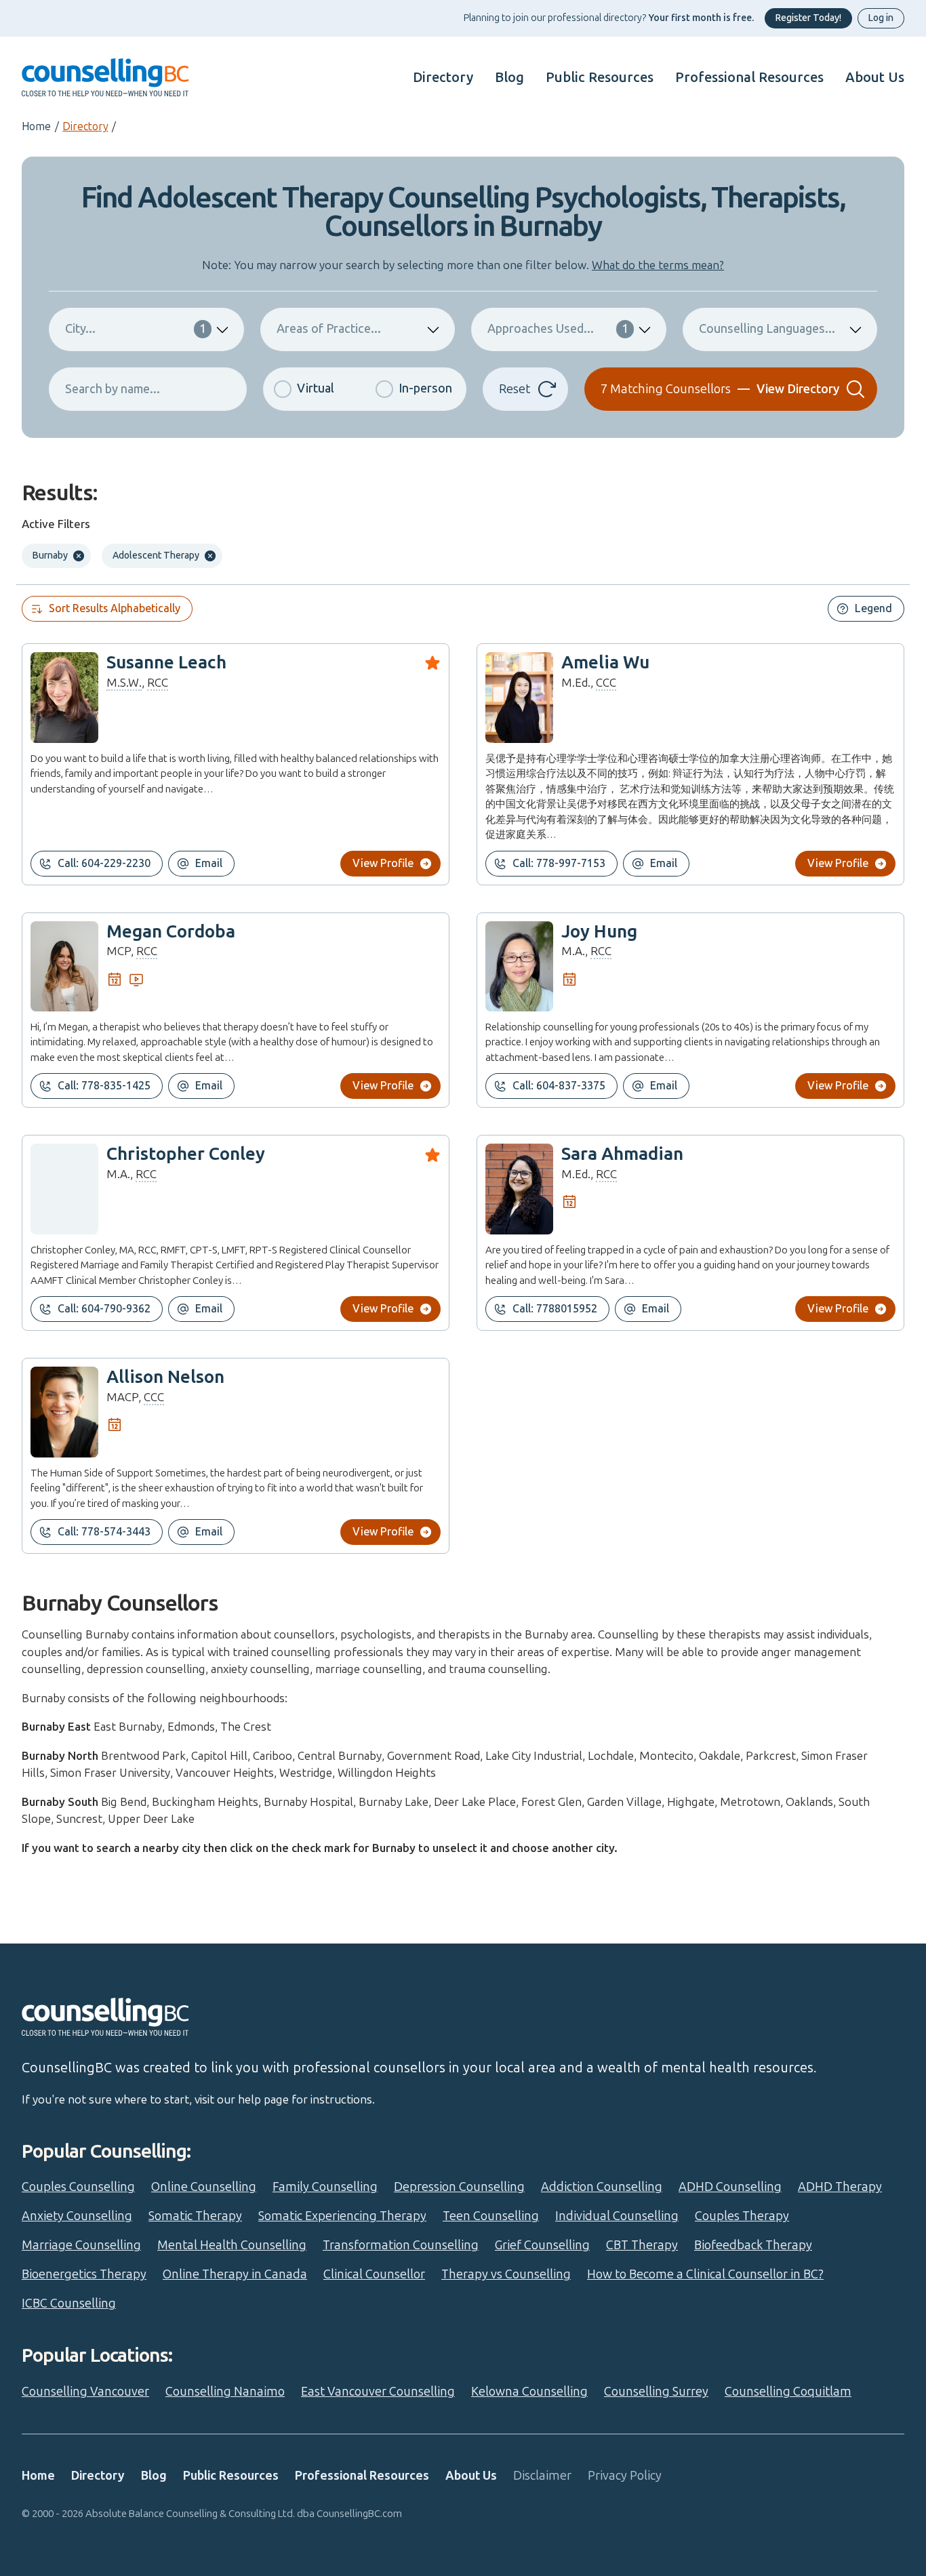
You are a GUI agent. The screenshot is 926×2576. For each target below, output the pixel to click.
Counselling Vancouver (85, 2392)
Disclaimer (542, 2476)
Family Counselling (325, 2187)
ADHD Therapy (840, 2187)
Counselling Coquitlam (788, 2392)
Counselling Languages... (767, 329)
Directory (443, 77)
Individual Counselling (617, 2216)
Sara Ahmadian (622, 1154)
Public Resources (600, 77)
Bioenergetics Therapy (84, 2274)
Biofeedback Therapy (753, 2245)
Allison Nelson (165, 1377)
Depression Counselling (459, 2187)
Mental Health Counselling (232, 2245)
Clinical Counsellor (374, 2274)
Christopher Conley (186, 1154)
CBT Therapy (642, 2245)
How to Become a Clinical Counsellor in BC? (705, 2274)
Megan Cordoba (171, 932)
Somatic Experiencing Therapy (342, 2216)
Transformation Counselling (401, 2245)
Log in (881, 18)
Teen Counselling (491, 2216)
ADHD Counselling (730, 2187)
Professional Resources (749, 77)
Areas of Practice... (329, 329)
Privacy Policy (625, 2476)
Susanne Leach (166, 663)
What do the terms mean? (658, 265)
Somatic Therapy (195, 2216)
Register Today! (808, 18)
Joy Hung (599, 932)
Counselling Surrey (656, 2392)
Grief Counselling (542, 2245)
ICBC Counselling (69, 2303)
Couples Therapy (742, 2216)
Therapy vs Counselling (506, 2274)
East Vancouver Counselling (378, 2392)
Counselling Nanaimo (225, 2392)
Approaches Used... (558, 329)
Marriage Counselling (81, 2245)
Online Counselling (204, 2187)
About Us (875, 77)
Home (36, 126)
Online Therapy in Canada (235, 2274)
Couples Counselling (78, 2187)
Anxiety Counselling (77, 2216)
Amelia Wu (605, 663)
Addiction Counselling (602, 2187)
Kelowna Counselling (529, 2392)
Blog (509, 77)
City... (136, 329)
